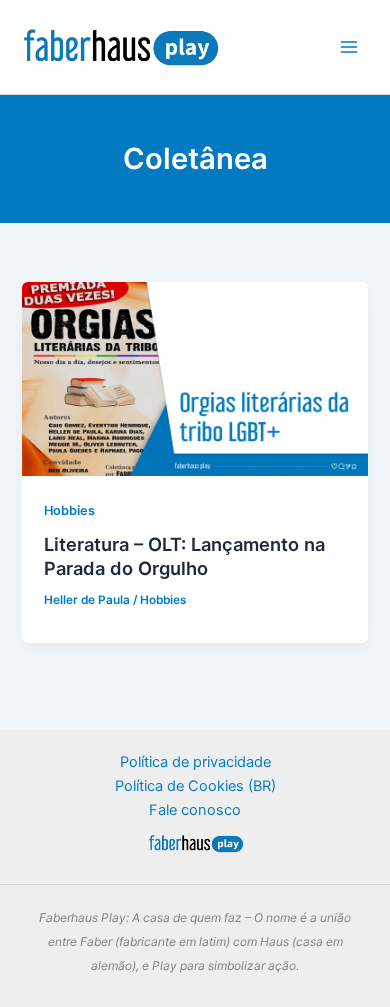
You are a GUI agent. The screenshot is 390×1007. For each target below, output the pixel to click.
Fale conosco (195, 810)
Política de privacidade (195, 762)
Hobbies (69, 510)
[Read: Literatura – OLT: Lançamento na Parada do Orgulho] (194, 378)
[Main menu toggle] (349, 47)
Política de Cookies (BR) (195, 786)
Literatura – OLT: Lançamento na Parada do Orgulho (184, 556)
